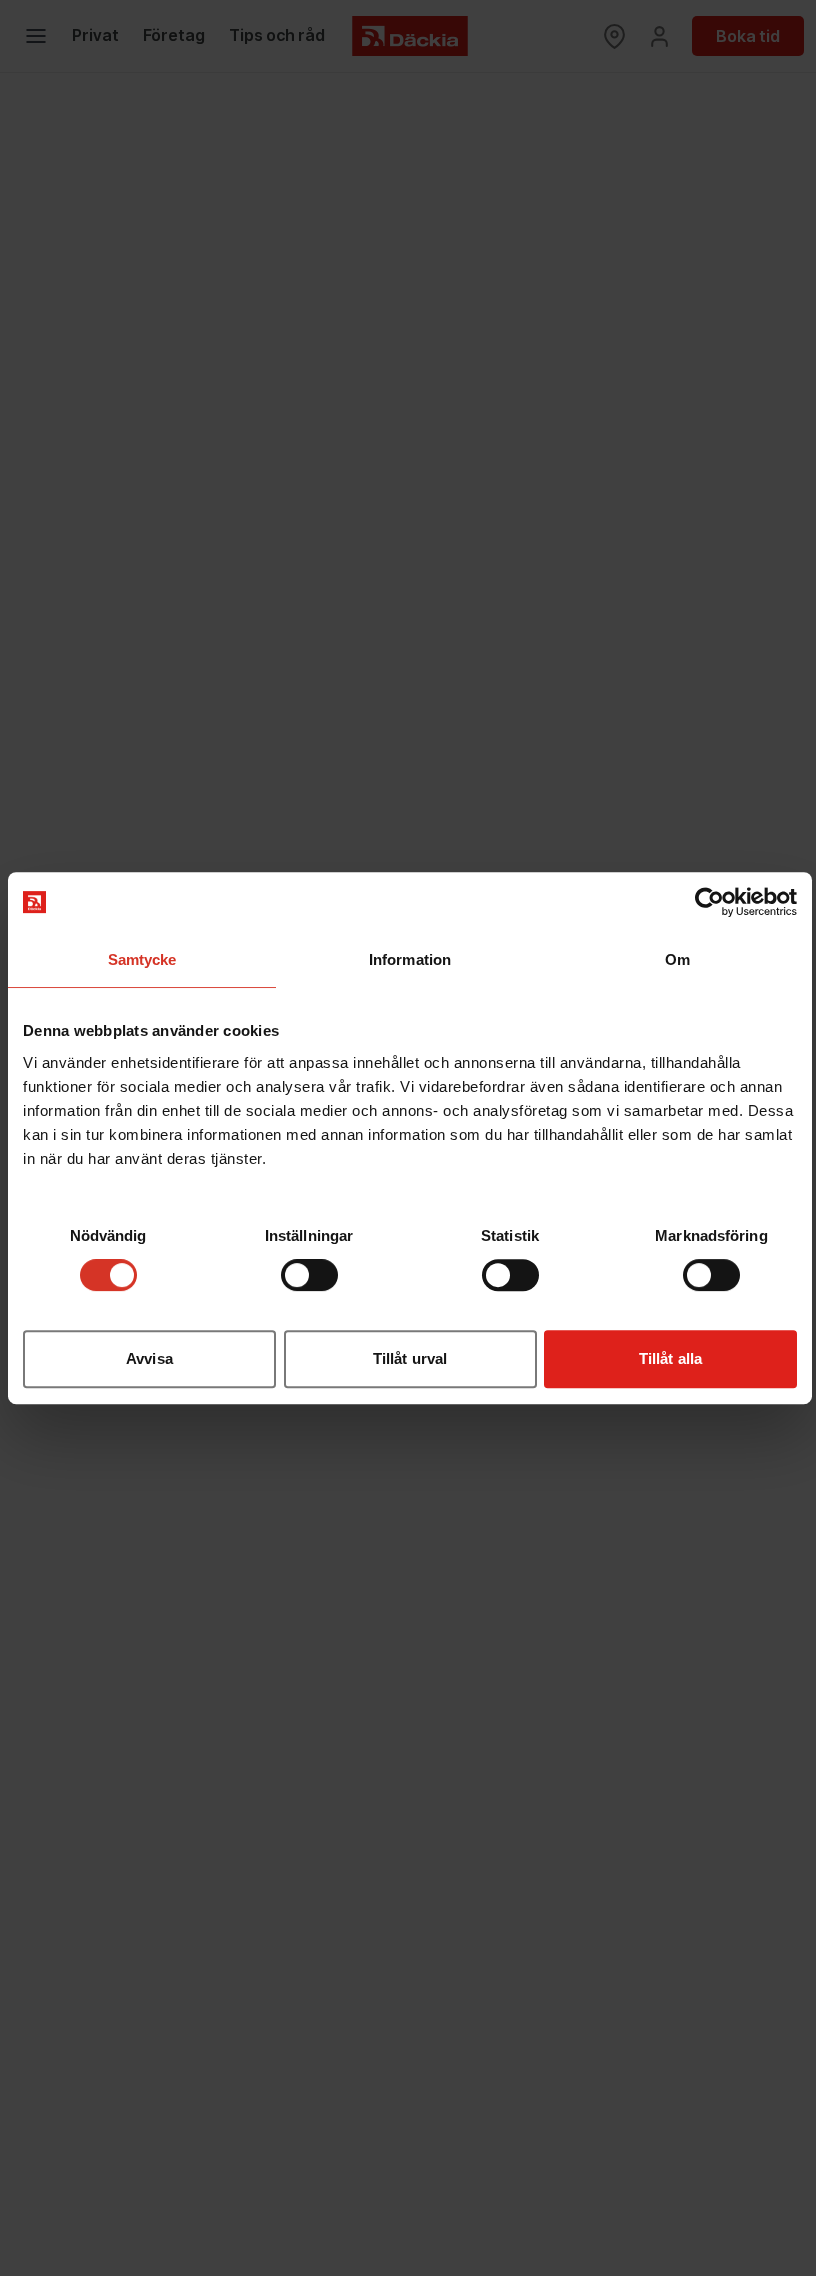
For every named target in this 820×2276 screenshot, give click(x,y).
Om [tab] (677, 959)
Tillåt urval (410, 1358)
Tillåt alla (670, 1358)
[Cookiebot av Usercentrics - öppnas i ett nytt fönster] (709, 902)
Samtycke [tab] (142, 959)
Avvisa (149, 1358)
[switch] (309, 1275)
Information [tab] (410, 959)
